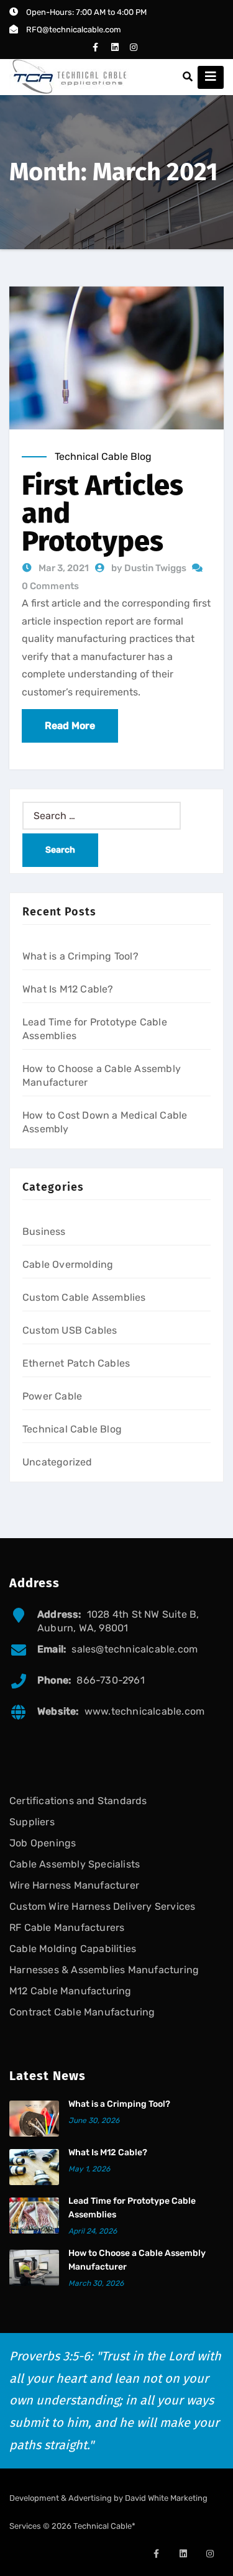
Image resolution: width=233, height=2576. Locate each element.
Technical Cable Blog (103, 456)
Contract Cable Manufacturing (82, 2012)
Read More (70, 726)
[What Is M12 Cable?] (34, 2167)
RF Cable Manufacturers (67, 1927)
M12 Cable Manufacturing (71, 1991)
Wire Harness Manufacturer (74, 1885)
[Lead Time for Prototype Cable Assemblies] (34, 2216)
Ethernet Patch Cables (76, 1363)
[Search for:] (102, 816)
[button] (188, 77)
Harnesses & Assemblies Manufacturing (104, 1970)
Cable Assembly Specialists (75, 1864)
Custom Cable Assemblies (84, 1297)
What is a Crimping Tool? (80, 956)
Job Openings (43, 1843)
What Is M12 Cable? (68, 989)
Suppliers (32, 1822)
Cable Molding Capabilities (73, 1949)
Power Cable (52, 1396)
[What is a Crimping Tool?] (34, 2119)
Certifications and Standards (78, 1801)
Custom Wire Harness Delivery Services (102, 1906)
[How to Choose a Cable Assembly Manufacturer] (34, 2268)
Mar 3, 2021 (63, 568)
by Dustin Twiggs (150, 568)
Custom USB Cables (70, 1330)
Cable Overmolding (68, 1264)
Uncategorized (57, 1462)
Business (44, 1231)
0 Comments (50, 586)
